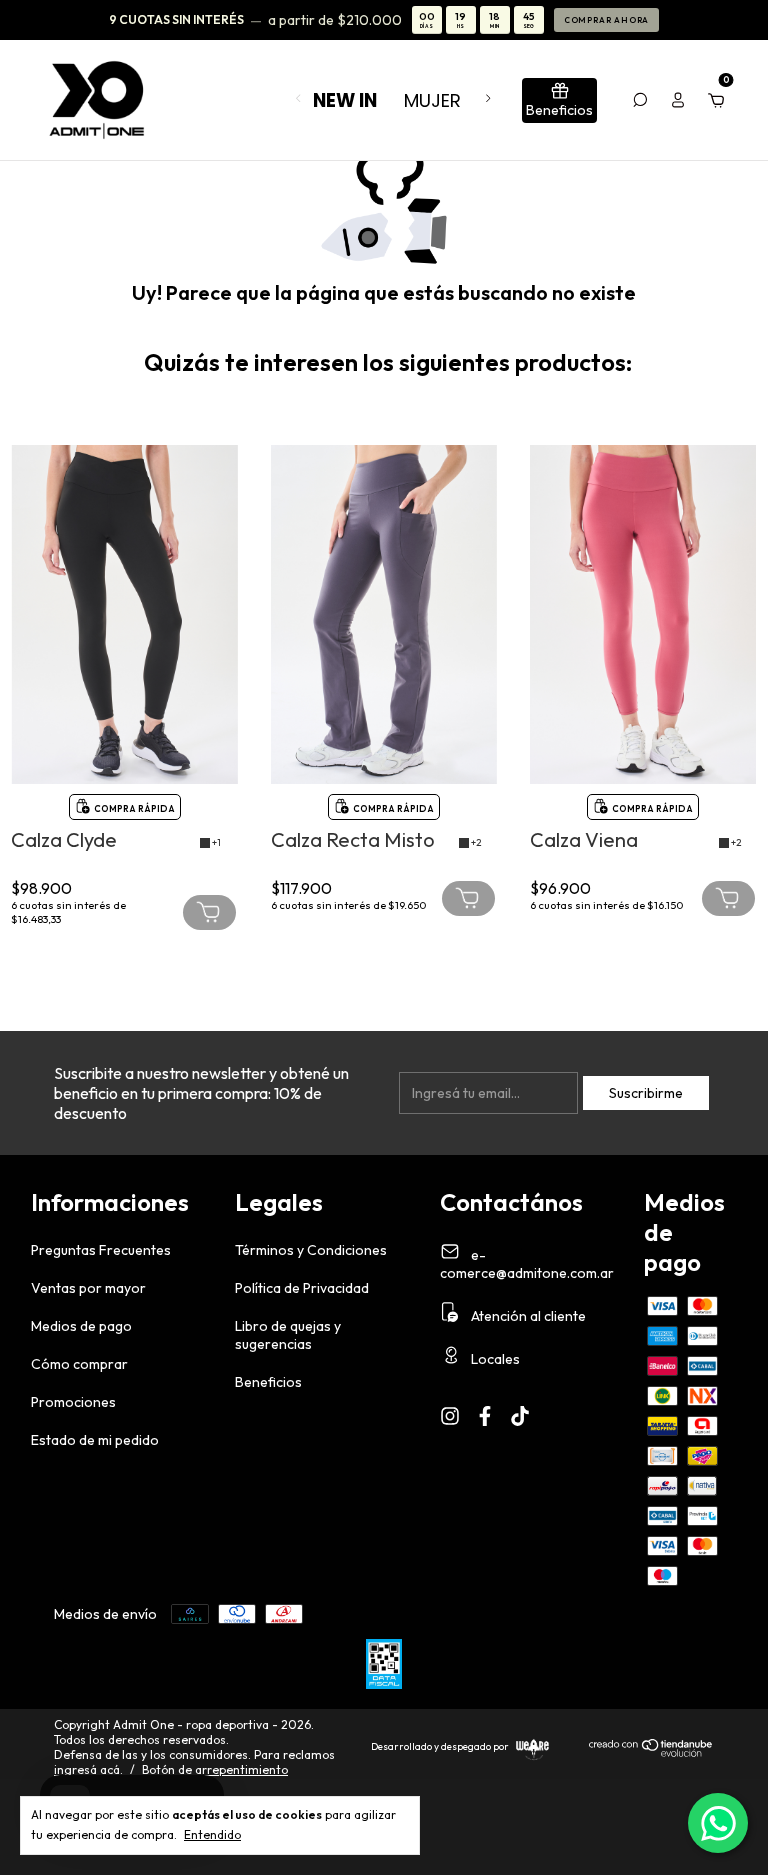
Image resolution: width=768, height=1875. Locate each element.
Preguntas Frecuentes (101, 1250)
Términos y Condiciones (311, 1250)
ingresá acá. (88, 1769)
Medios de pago (81, 1326)
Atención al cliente (527, 1316)
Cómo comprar (79, 1364)
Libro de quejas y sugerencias (288, 1335)
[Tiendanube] (651, 1753)
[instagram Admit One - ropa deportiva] (450, 1416)
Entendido (212, 1834)
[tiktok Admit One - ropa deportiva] (520, 1416)
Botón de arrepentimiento (215, 1769)
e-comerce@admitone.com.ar (527, 1264)
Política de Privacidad (302, 1288)
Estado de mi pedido (95, 1440)
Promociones (73, 1402)
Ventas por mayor (88, 1288)
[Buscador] (640, 100)
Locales (494, 1359)
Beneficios (268, 1382)
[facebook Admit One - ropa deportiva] (485, 1416)
